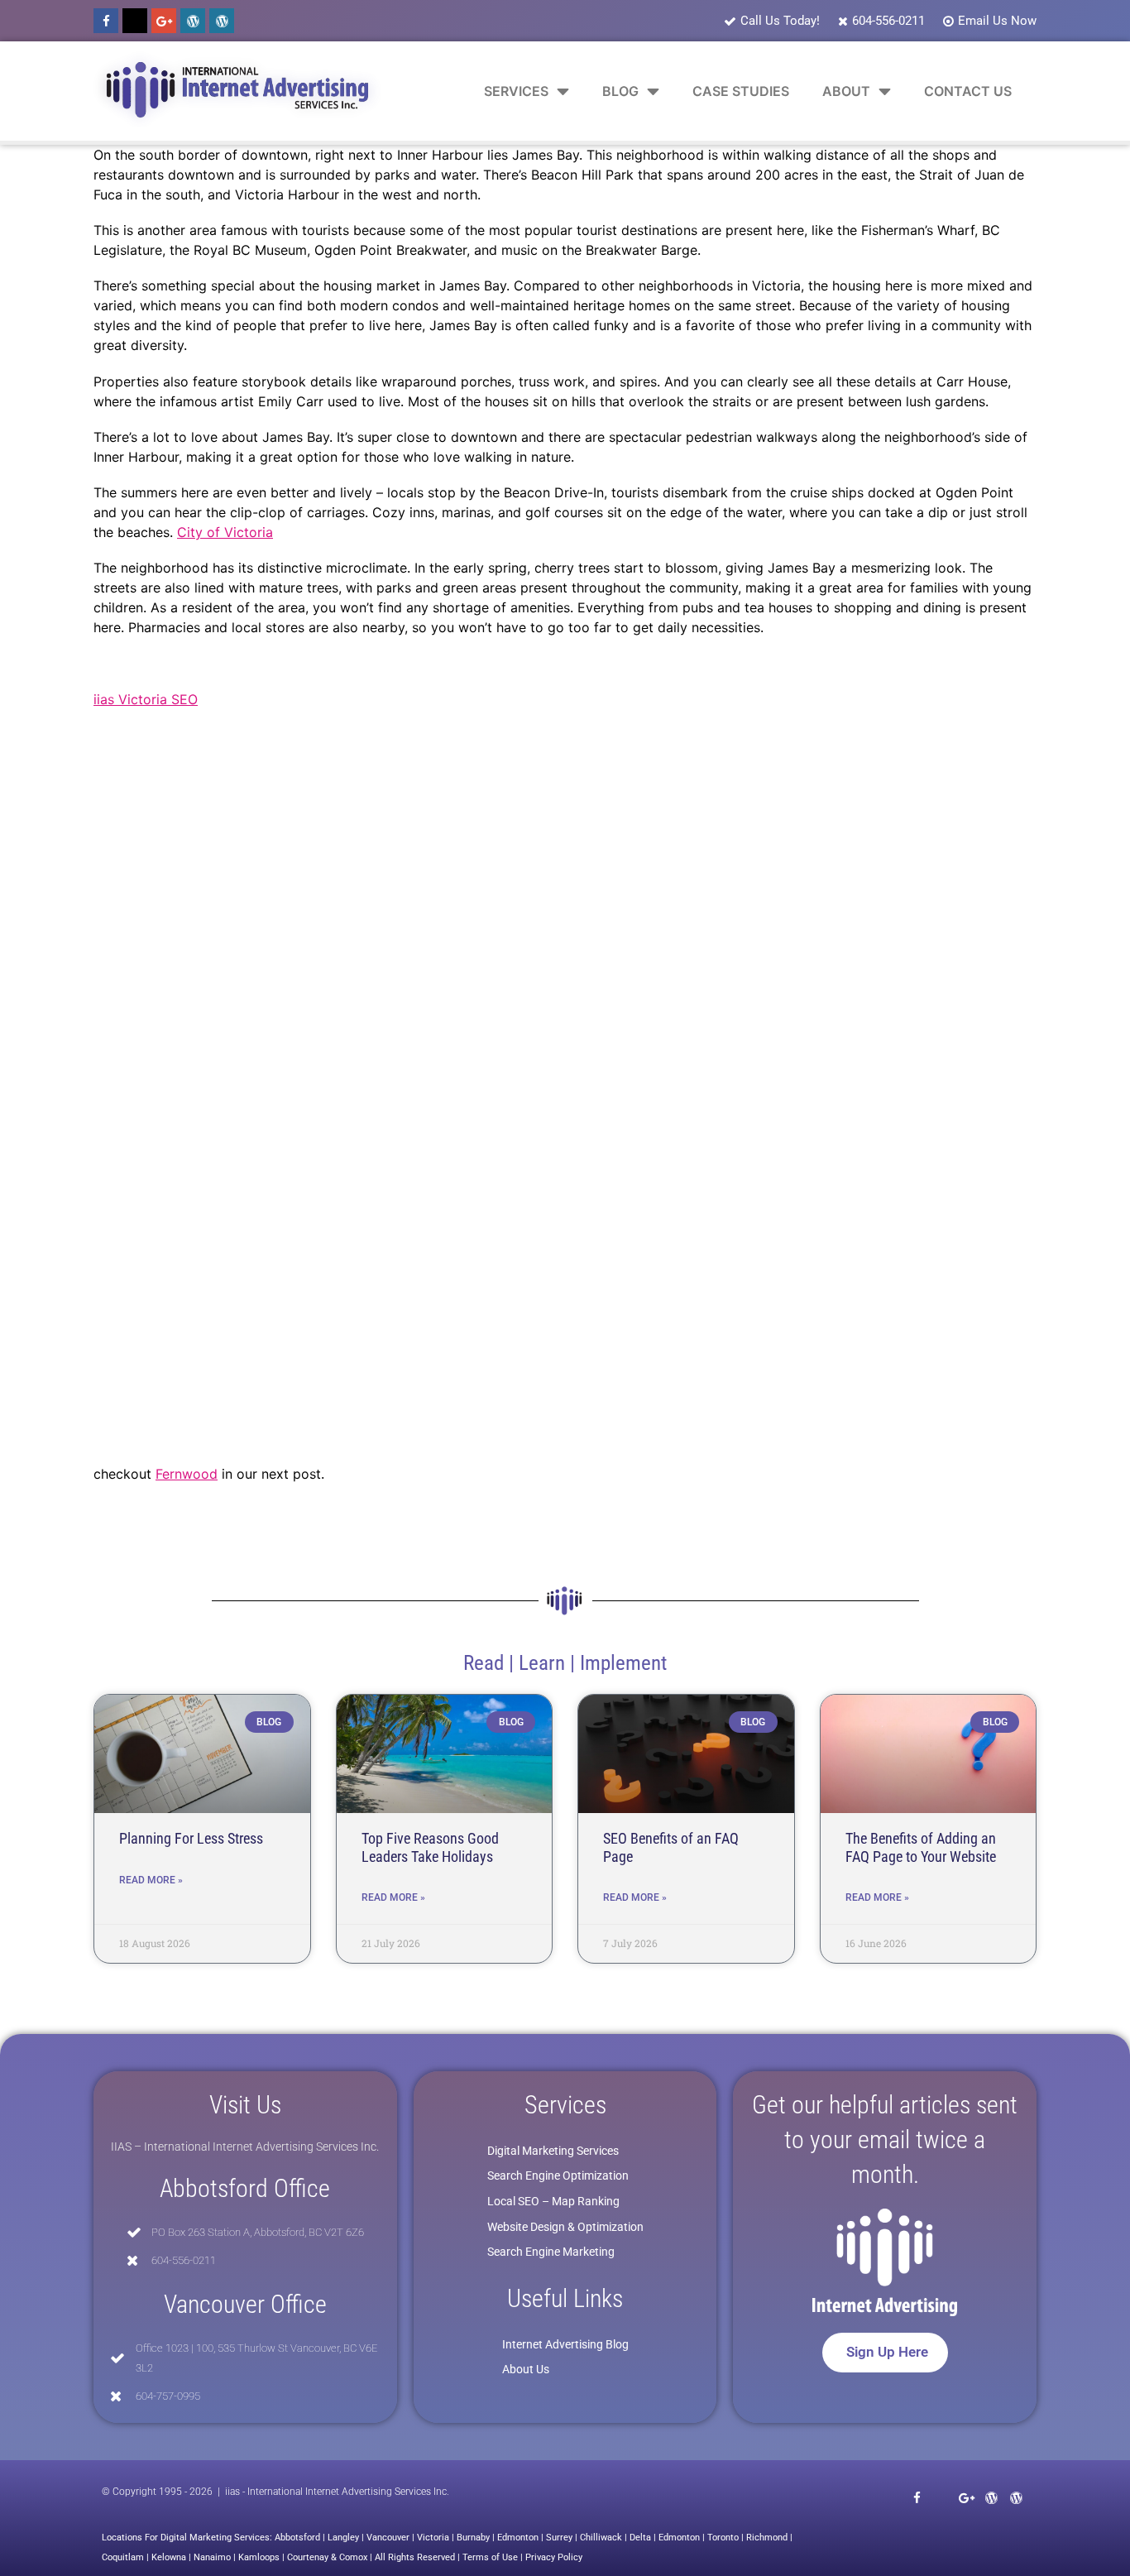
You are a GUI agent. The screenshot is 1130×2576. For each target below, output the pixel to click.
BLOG (620, 91)
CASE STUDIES (741, 91)
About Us (526, 2369)
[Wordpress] (193, 21)
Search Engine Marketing (551, 2252)
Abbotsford (297, 2538)
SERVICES (516, 91)
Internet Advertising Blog (565, 2344)
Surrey (559, 2538)
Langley (343, 2538)
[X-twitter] (135, 21)
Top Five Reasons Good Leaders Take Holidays (430, 1847)
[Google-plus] (164, 21)
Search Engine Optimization (558, 2175)
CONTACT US (968, 91)
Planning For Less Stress (191, 1838)
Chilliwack (601, 2538)
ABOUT (846, 91)
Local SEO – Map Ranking (553, 2201)
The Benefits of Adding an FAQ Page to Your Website (921, 1847)
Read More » (151, 1880)
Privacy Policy (554, 2557)
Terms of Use (490, 2557)
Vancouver (388, 2538)
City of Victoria (225, 532)
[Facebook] (106, 21)
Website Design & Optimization (565, 2227)
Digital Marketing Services (553, 2151)
